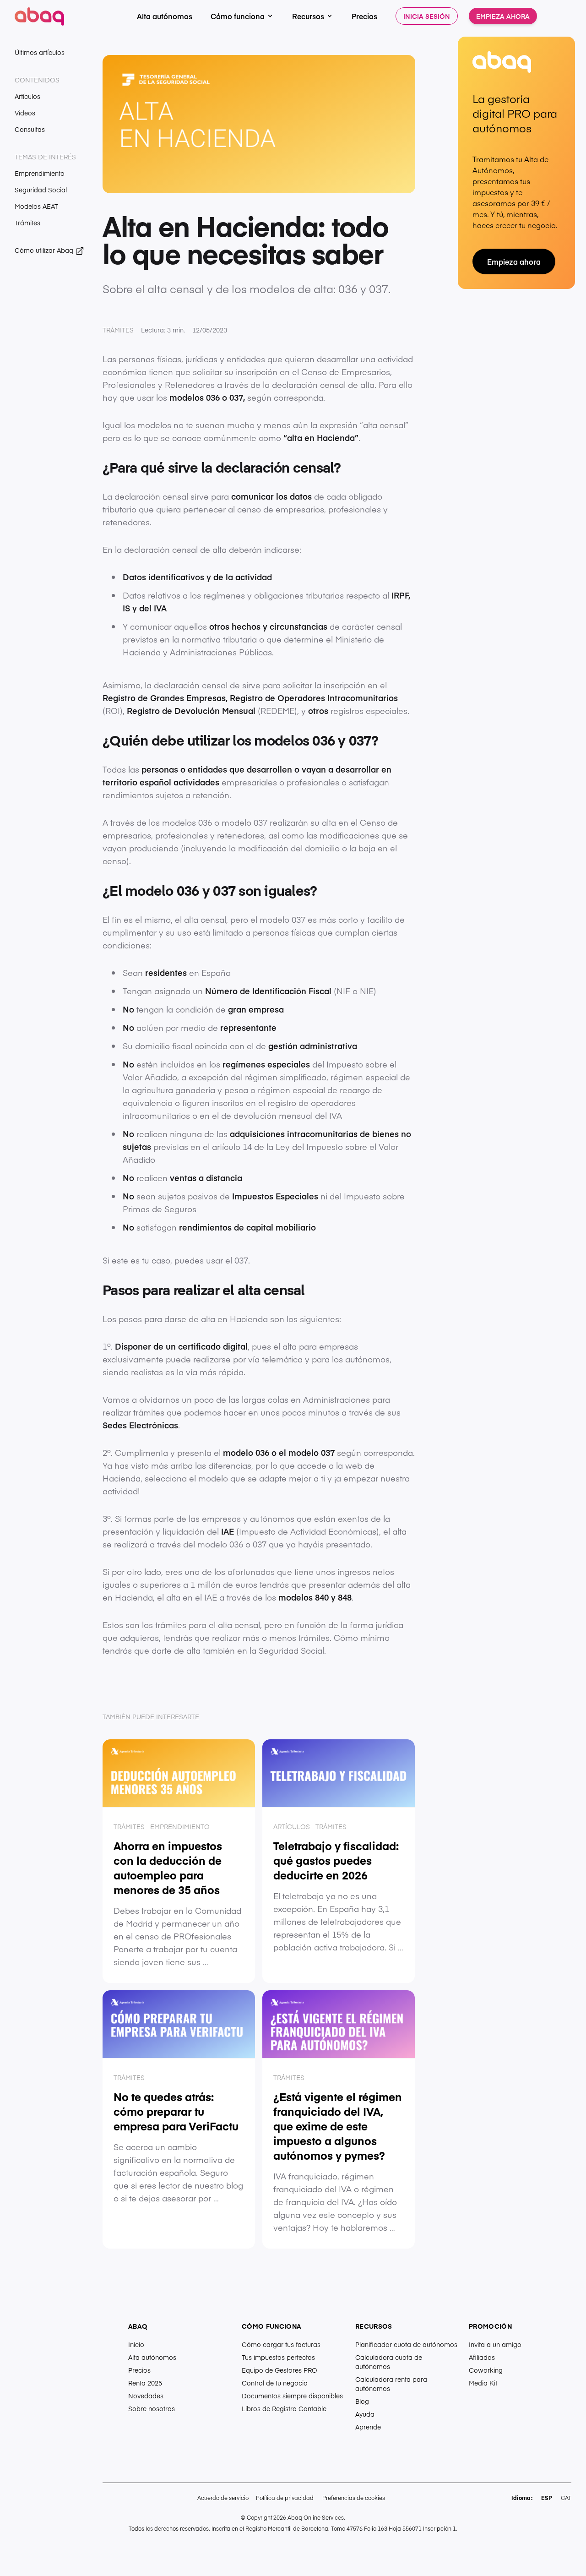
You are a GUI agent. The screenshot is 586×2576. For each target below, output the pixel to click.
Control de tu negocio (275, 2383)
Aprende (368, 2427)
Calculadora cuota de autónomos (389, 2362)
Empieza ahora (503, 16)
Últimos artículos (40, 52)
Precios (364, 16)
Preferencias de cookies (354, 2498)
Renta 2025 (145, 2383)
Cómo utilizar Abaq (45, 250)
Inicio (136, 2344)
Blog (362, 2401)
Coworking (486, 2370)
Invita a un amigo (495, 2344)
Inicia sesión (427, 16)
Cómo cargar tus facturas (281, 2344)
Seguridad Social (41, 190)
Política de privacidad (285, 2498)
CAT (566, 2498)
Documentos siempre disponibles (292, 2396)
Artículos (27, 96)
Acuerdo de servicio (223, 2498)
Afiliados (482, 2357)
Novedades (146, 2396)
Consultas (30, 129)
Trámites (27, 223)
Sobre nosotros (152, 2408)
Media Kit (483, 2383)
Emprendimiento (40, 173)
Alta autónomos (165, 16)
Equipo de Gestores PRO (279, 2370)
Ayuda (365, 2414)
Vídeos (25, 113)
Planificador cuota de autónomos (406, 2344)
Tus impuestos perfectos (278, 2357)
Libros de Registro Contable (284, 2408)
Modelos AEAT (36, 206)
